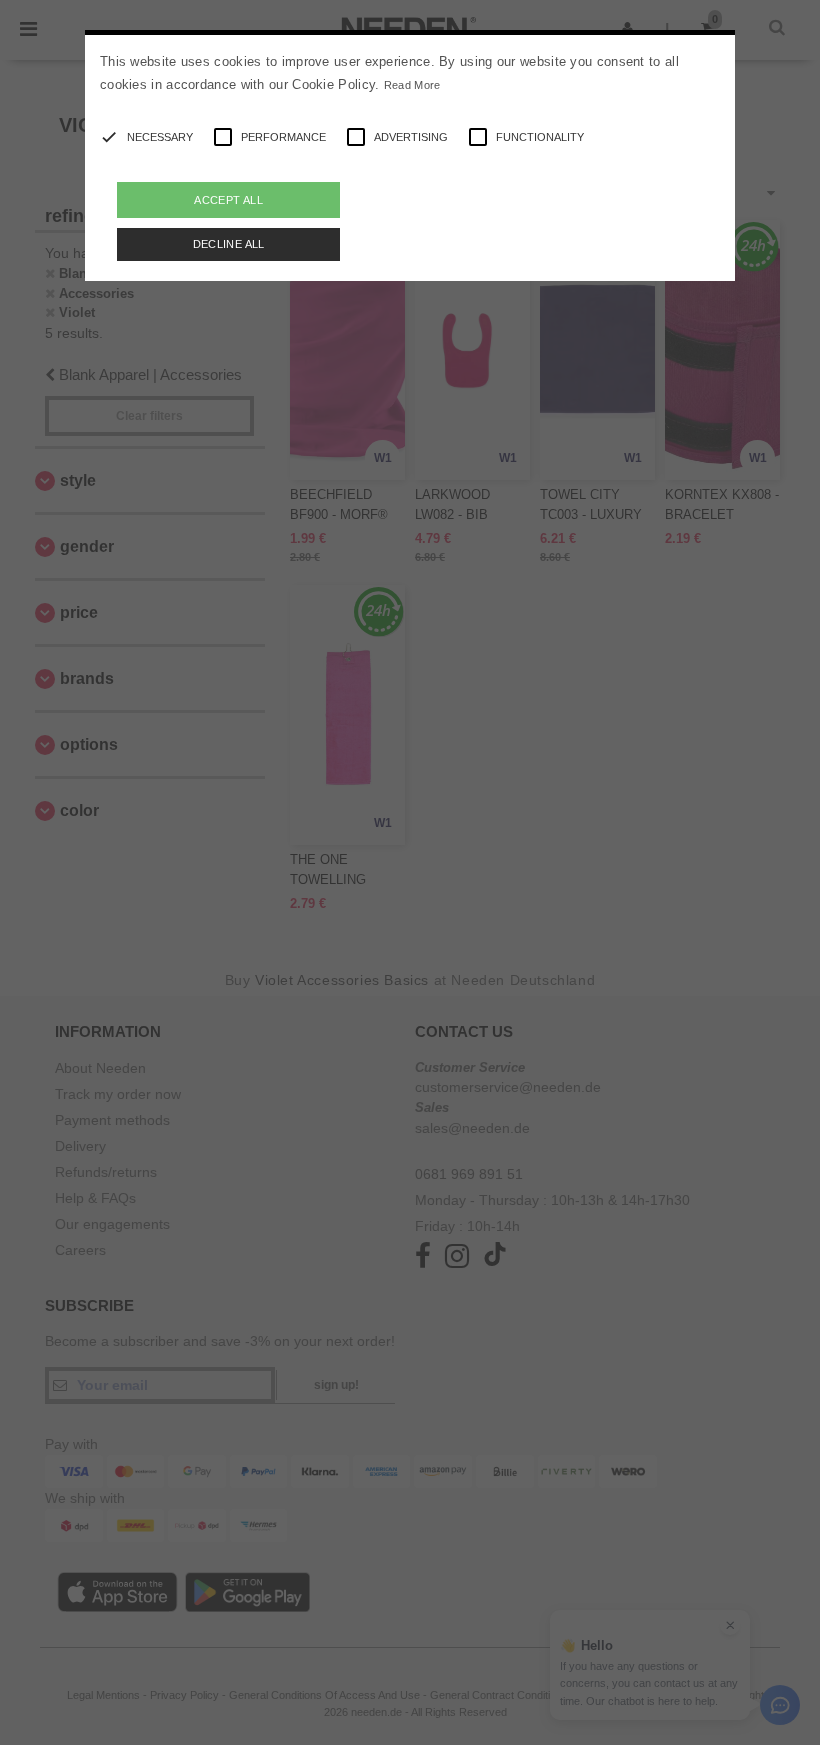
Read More (412, 85)
